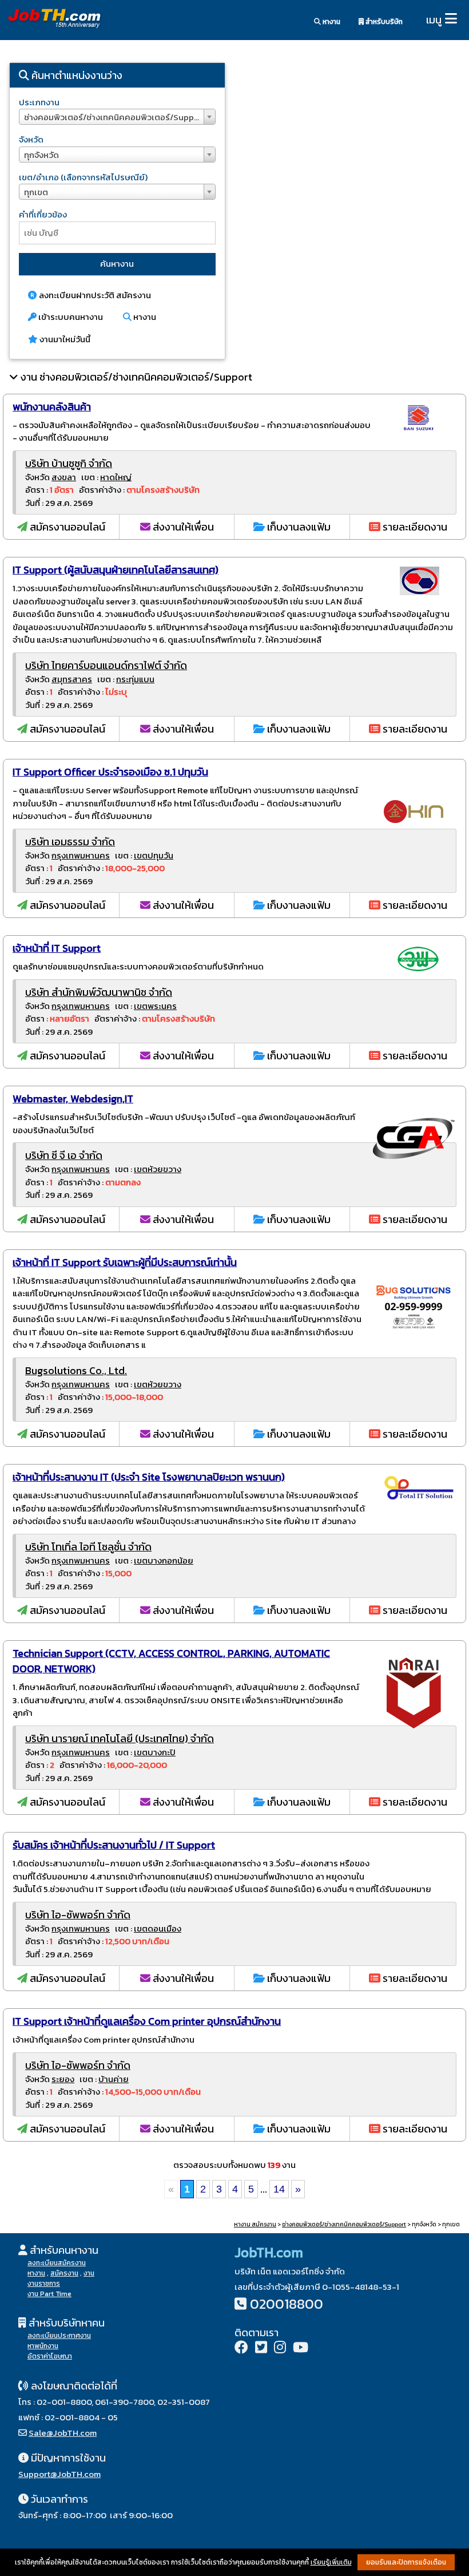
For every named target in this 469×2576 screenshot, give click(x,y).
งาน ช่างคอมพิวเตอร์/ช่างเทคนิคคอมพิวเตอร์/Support (136, 377)
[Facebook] (241, 2349)
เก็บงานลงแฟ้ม (298, 527)
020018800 (287, 2304)
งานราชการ (44, 2284)
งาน (89, 2273)
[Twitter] (261, 2349)
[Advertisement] (352, 152)
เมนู (434, 20)
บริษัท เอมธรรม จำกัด (70, 842)
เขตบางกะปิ (155, 1752)
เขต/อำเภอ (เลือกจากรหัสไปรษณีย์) (83, 177)
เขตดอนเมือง (158, 1928)
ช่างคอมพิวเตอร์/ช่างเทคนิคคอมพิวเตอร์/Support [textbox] (115, 117)
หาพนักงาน (43, 2346)
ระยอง (63, 2079)
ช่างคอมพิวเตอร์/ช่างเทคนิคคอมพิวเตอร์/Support (344, 2224)
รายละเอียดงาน (414, 527)
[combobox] (117, 117)
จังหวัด (31, 139)
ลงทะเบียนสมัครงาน (57, 2263)
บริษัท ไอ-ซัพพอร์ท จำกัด (78, 1915)
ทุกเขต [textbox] (36, 192)
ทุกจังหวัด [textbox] (41, 155)
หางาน (331, 22)
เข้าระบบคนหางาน (70, 317)
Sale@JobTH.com (63, 2433)
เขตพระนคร (155, 1006)
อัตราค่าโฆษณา (50, 2356)
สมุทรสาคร (72, 679)
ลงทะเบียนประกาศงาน (59, 2336)
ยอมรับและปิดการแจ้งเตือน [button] (406, 2562)
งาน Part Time (49, 2294)
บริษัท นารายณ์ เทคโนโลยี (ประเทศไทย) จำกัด (120, 1738)
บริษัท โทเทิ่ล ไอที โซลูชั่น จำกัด (88, 1547)
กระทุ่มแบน (135, 679)
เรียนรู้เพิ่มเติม (331, 2562)
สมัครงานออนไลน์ (66, 527)
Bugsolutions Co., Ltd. (76, 1370)
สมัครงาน (64, 2273)
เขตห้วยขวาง (158, 1169)
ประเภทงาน (39, 102)
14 (279, 2189)
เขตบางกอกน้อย (164, 1560)
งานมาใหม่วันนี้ (64, 339)
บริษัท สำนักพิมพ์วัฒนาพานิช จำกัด (99, 992)
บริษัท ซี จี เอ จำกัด (64, 1155)
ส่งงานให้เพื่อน (182, 527)
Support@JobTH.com (59, 2474)
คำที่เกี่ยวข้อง (43, 214)
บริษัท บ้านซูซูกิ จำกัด (69, 463)
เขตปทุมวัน (154, 855)
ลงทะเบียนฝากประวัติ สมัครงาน (94, 295)
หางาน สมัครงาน (255, 2224)
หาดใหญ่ (116, 477)
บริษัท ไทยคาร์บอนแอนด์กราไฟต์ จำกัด (106, 665)
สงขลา (64, 477)
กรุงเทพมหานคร (81, 855)
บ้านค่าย (114, 2079)
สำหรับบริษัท (383, 22)
